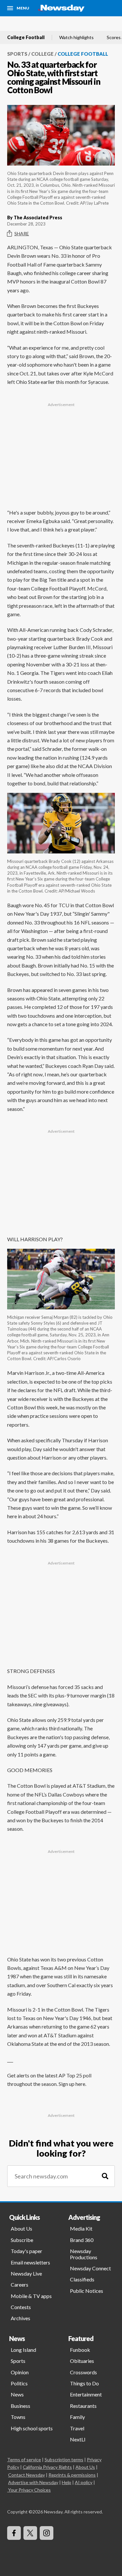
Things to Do (84, 2383)
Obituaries (82, 2361)
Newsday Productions (84, 2254)
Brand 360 (82, 2240)
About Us (21, 2228)
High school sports (32, 2428)
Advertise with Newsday (33, 2482)
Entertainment (86, 2394)
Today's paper (27, 2251)
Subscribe (22, 2240)
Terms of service (24, 2460)
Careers (20, 2285)
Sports (17, 54)
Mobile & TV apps (31, 2296)
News (17, 2394)
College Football (26, 37)
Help (67, 2482)
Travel (77, 2428)
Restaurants (83, 2406)
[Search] (105, 2176)
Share (22, 233)
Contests (21, 2307)
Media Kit (81, 2228)
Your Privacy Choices (29, 2490)
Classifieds (82, 2279)
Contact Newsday (27, 2475)
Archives (20, 2318)
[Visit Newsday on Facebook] (14, 2533)
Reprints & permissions (72, 2475)
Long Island (23, 2350)
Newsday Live (26, 2273)
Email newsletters (30, 2262)
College (42, 54)
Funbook (80, 2350)
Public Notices (87, 2291)
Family (77, 2417)
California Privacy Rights (47, 2467)
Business (20, 2406)
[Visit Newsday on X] (30, 2533)
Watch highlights (76, 37)
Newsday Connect (90, 2268)
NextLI (78, 2439)
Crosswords (83, 2372)
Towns (18, 2417)
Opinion (20, 2372)
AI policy (84, 2482)
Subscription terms (64, 2460)
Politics (19, 2383)
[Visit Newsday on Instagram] (47, 2533)
